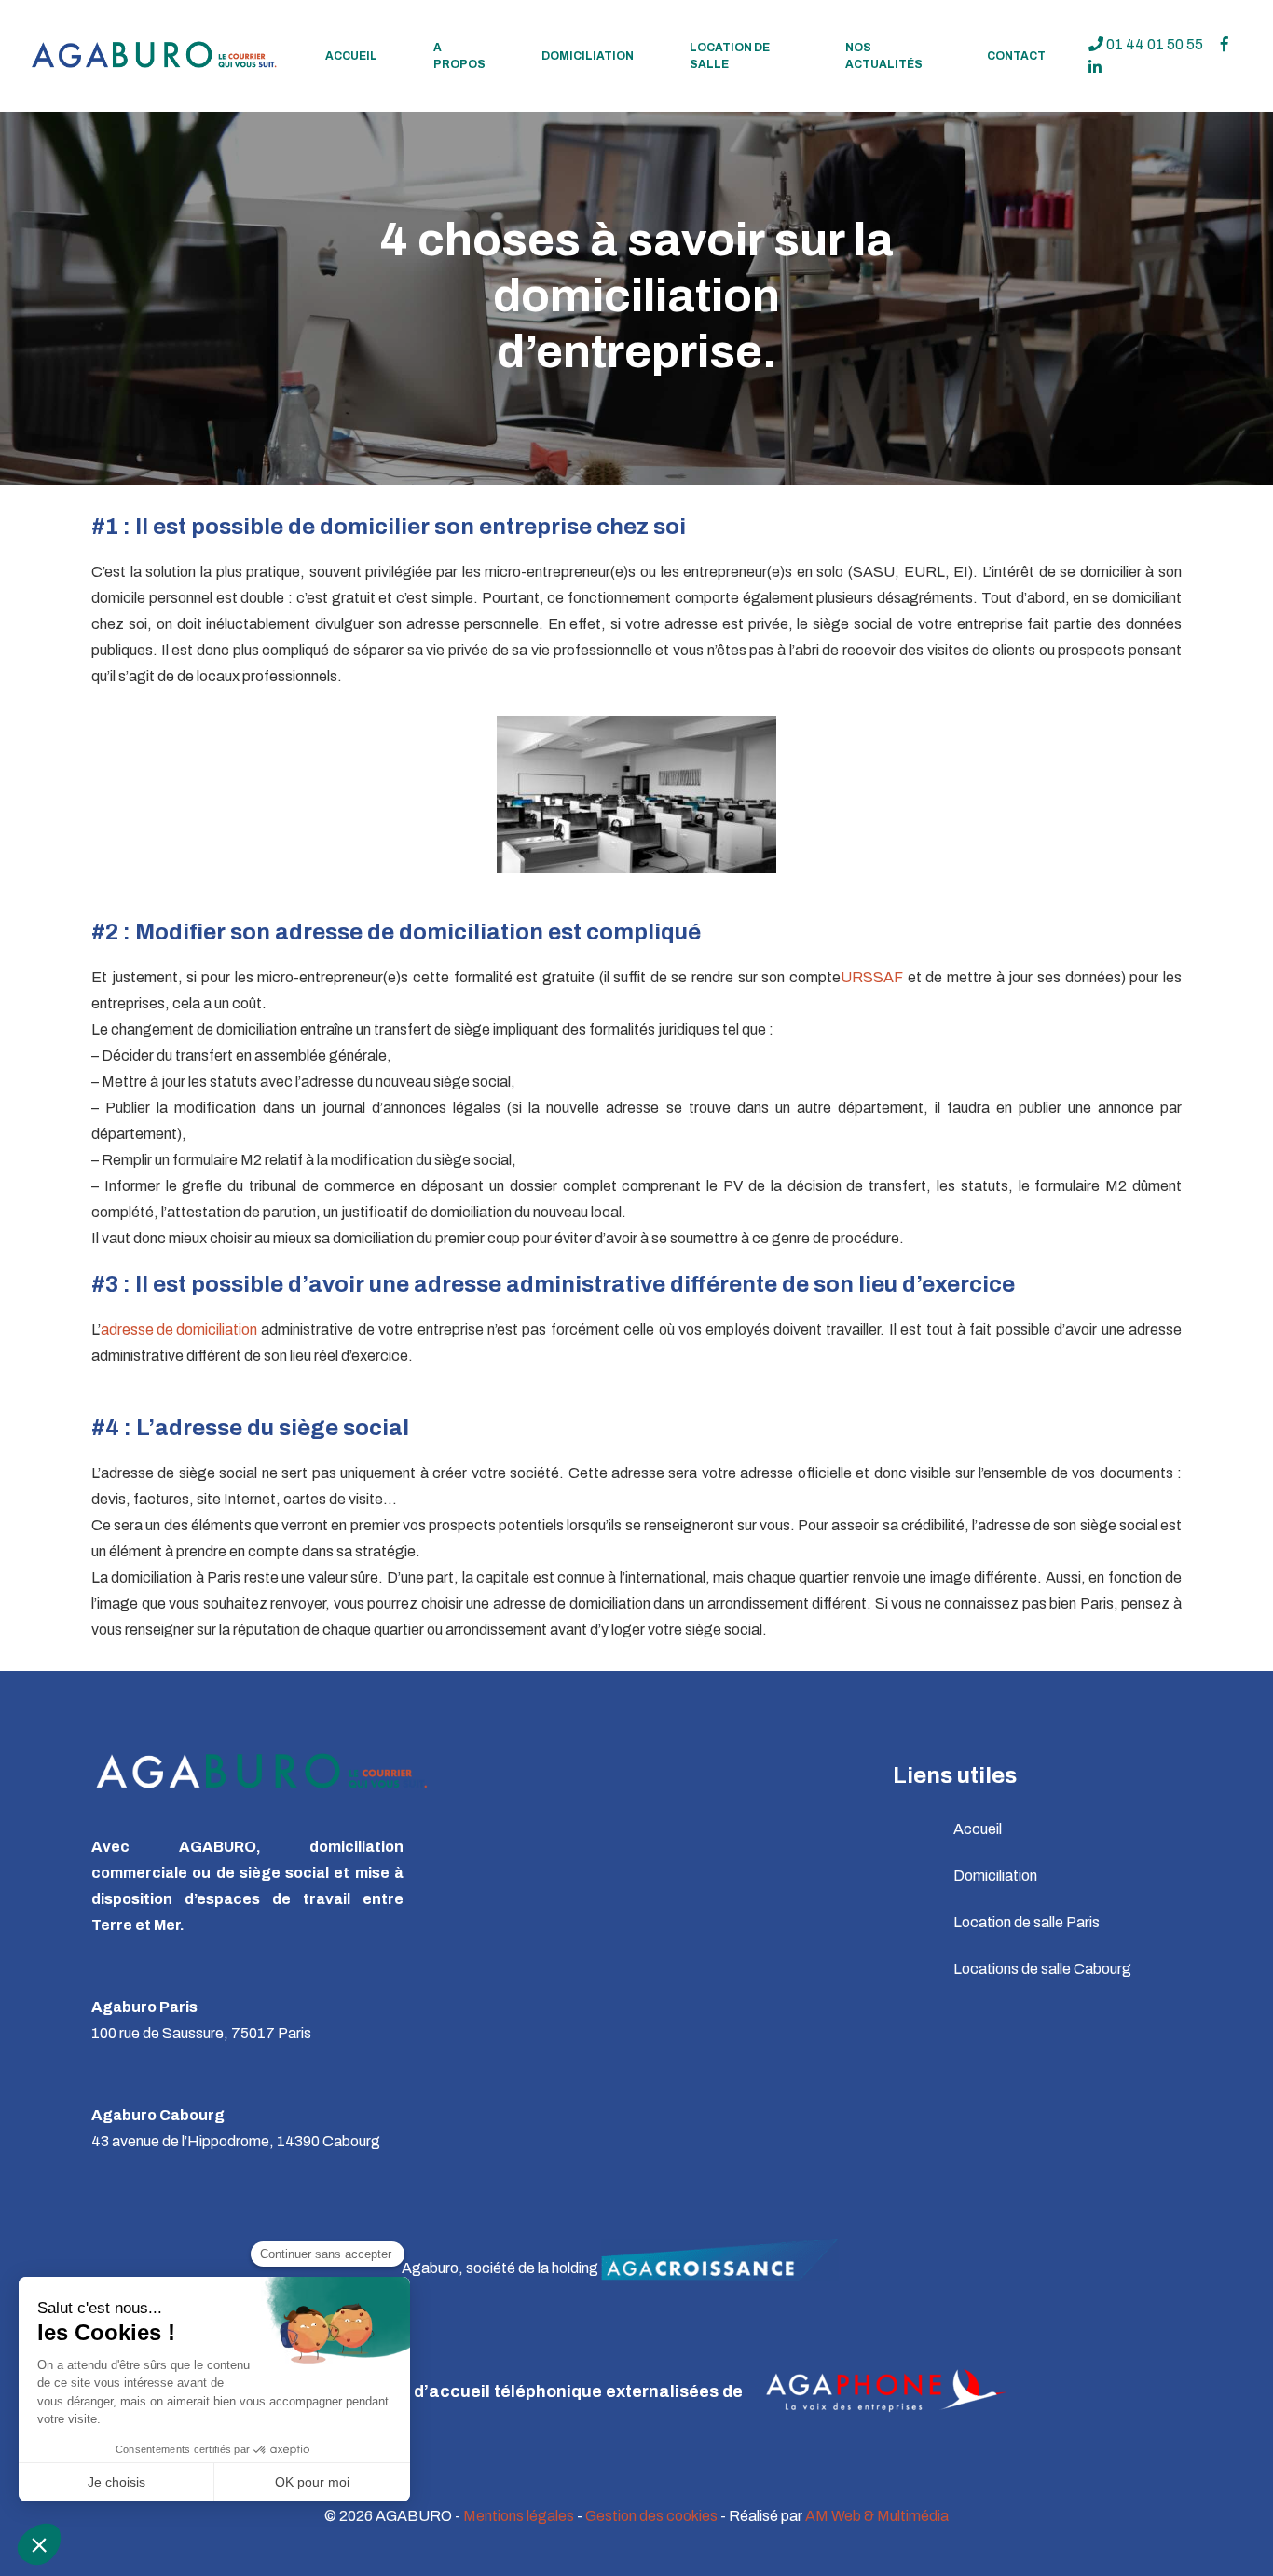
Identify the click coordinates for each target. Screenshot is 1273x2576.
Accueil (351, 56)
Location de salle (730, 56)
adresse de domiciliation (179, 1329)
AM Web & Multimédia (877, 2516)
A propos (459, 56)
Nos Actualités (884, 56)
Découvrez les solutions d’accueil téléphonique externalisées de (480, 2391)
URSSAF (872, 977)
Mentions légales (519, 2516)
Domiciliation (588, 56)
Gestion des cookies (651, 2516)
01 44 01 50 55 (1153, 44)
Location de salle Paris (1027, 1922)
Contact (1016, 56)
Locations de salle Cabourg (1042, 1969)
